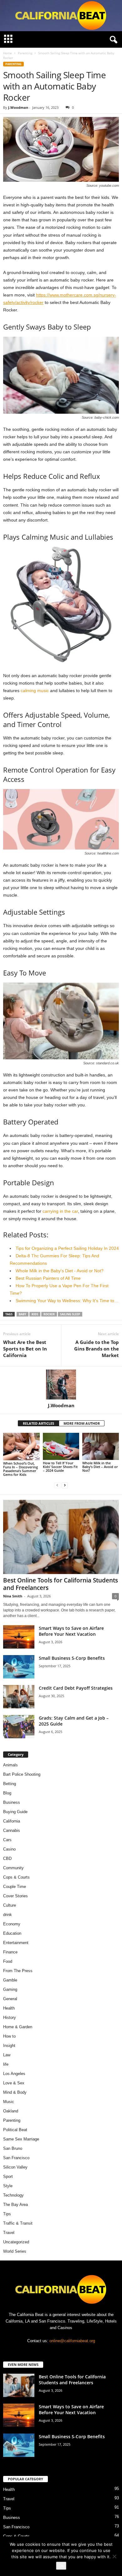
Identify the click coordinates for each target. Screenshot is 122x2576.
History (10, 2017)
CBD (7, 1859)
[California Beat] (61, 16)
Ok (61, 2566)
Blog (7, 1793)
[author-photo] (61, 1384)
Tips (7, 2214)
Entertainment (16, 1943)
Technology (13, 2195)
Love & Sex (14, 2083)
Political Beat (15, 2130)
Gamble (10, 1980)
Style (8, 2186)
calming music (35, 691)
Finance (10, 1952)
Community (13, 1868)
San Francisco (16, 2158)
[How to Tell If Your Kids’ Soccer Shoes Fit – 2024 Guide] (61, 1446)
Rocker (49, 1314)
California (12, 1821)
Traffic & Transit (18, 2223)
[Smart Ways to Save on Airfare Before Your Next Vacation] (19, 1637)
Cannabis (12, 1830)
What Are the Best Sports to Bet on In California (25, 1349)
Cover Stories (15, 1896)
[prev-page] (57, 1485)
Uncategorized (16, 2242)
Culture (10, 1905)
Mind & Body (15, 2092)
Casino (9, 1849)
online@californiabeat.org (72, 2341)
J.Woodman (18, 107)
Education (12, 1933)
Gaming (10, 1989)
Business (12, 1802)
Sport (8, 2176)
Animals (10, 1765)
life (6, 2064)
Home (8, 53)
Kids (35, 1314)
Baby (23, 1314)
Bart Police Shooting (22, 1774)
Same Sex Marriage (21, 2139)
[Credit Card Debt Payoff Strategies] (19, 1697)
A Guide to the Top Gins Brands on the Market (97, 1349)
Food (8, 1961)
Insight (9, 2046)
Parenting (25, 53)
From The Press (18, 1971)
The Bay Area (15, 2205)
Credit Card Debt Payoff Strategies (76, 1688)
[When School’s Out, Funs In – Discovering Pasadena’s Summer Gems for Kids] (21, 1446)
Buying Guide (15, 1812)
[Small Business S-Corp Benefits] (19, 1667)
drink (8, 1915)
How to (9, 2036)
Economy (12, 1924)
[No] (114, 2556)
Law (7, 2055)
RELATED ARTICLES (38, 1423)
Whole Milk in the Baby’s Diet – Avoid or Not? (100, 1467)
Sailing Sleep (70, 1314)
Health (9, 2008)
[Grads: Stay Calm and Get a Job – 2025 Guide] (19, 1727)
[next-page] (65, 1485)
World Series (15, 2251)
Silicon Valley (15, 2167)
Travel (9, 2233)
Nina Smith (13, 1596)
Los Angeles (14, 2074)
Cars (7, 1840)
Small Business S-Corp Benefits (72, 1658)
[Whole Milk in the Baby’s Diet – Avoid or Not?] (101, 1446)
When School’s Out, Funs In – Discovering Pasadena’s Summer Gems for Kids (20, 1469)
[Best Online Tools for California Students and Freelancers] (61, 1537)
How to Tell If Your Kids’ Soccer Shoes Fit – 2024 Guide (60, 1467)
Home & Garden (18, 2027)
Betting (10, 1784)
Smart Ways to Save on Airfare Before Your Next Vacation (71, 1631)
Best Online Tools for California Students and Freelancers (61, 1584)
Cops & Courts (16, 1877)
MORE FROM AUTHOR (82, 1423)
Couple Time (15, 1887)
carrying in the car (60, 1211)
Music (9, 2102)
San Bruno (13, 2148)
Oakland (11, 2111)
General (10, 1999)
